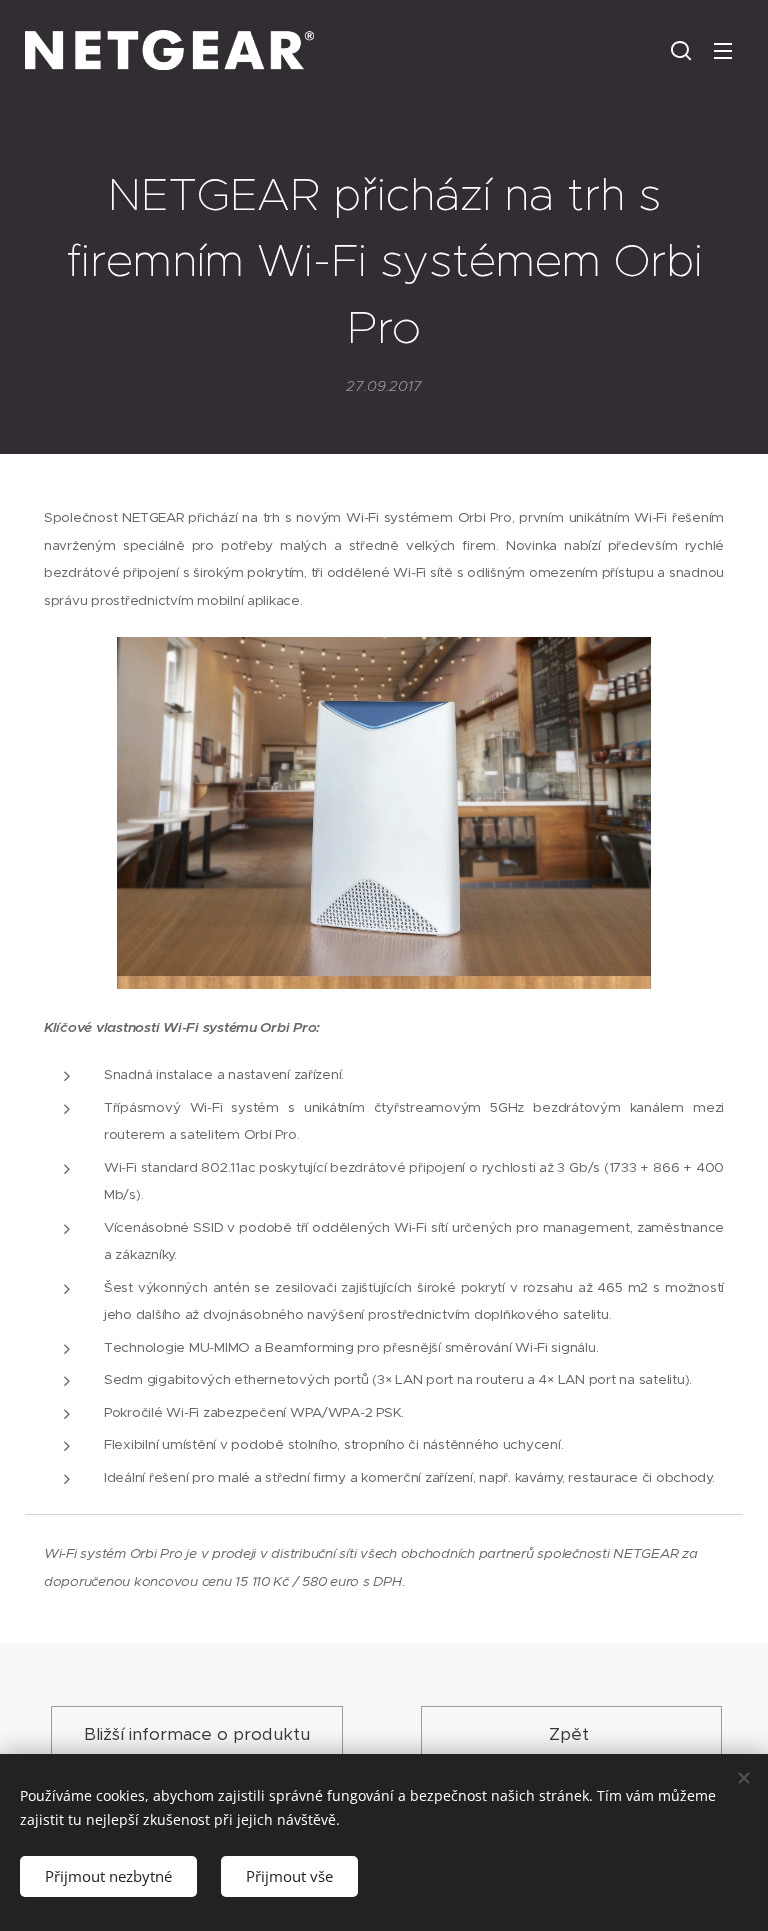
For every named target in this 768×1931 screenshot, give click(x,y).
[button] (681, 50)
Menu (723, 50)
